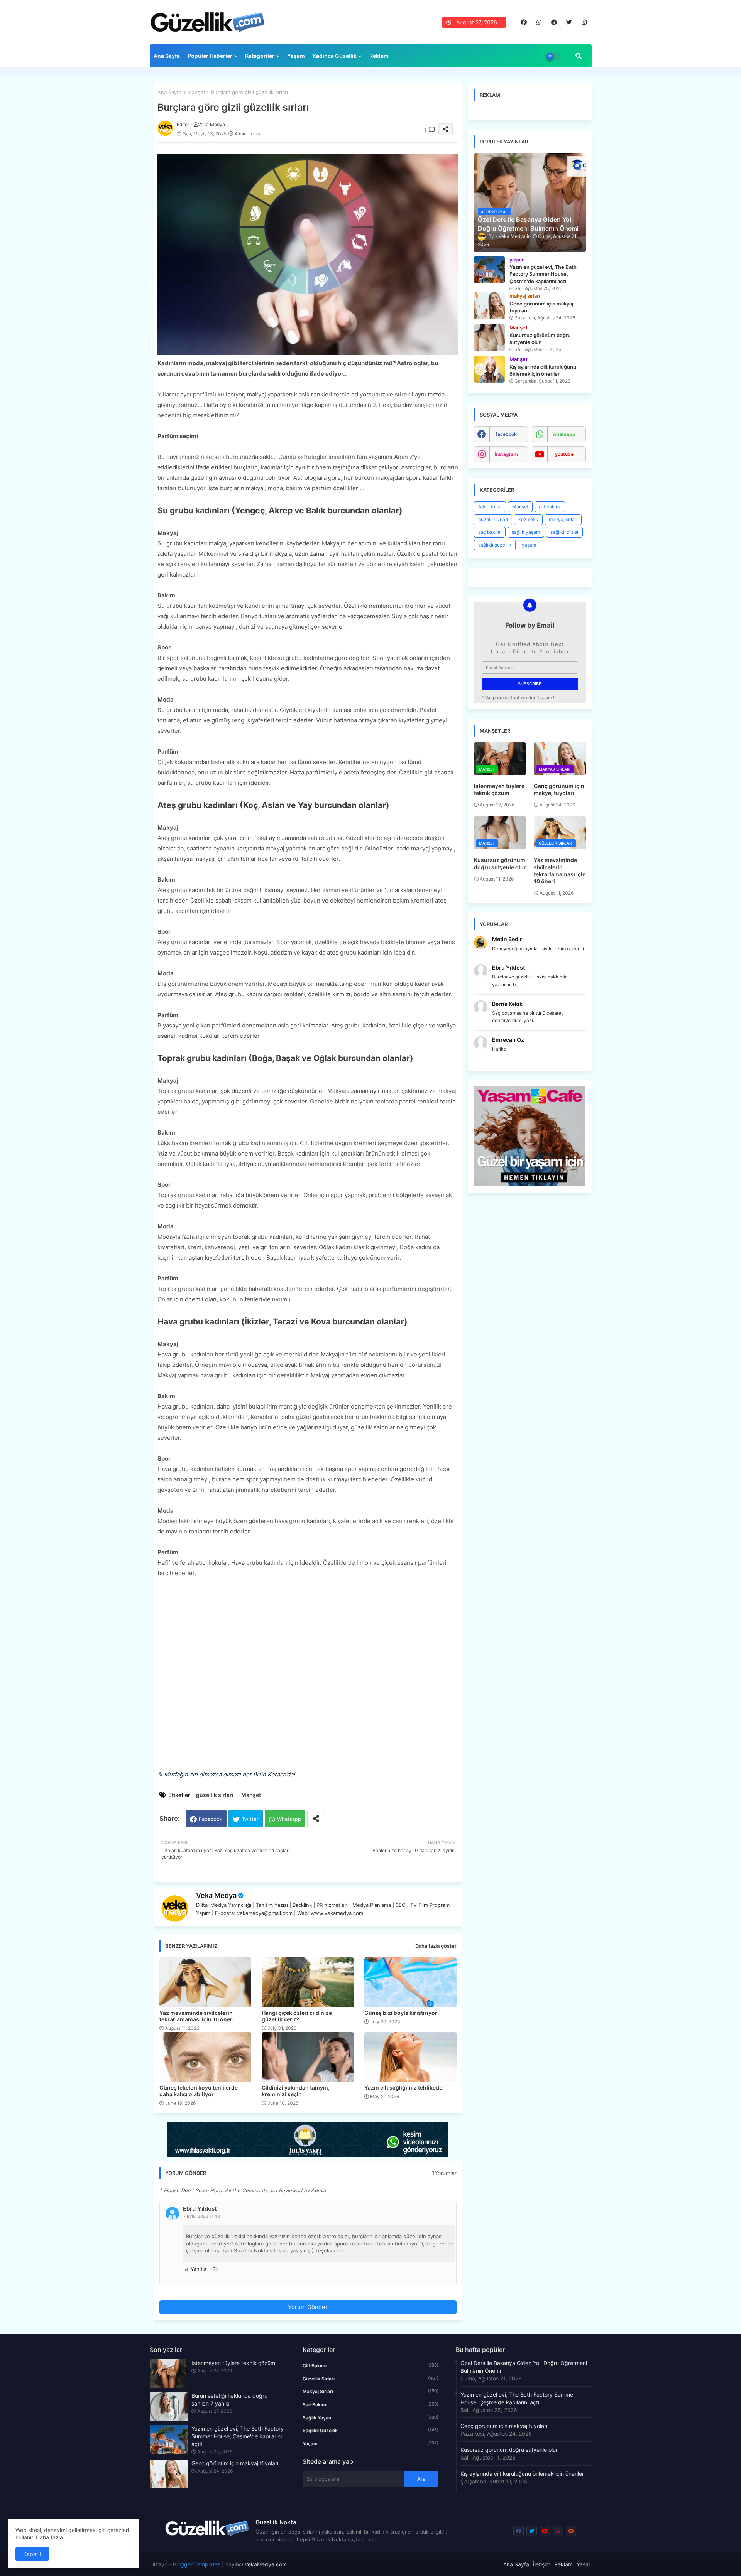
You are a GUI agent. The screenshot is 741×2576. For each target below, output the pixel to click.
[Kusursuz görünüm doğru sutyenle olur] (489, 337)
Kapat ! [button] (32, 2554)
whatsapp (564, 434)
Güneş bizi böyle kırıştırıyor (401, 2013)
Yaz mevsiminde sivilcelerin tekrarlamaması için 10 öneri (197, 2016)
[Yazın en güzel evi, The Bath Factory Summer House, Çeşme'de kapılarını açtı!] (489, 270)
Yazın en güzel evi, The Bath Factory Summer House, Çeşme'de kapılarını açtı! (238, 2436)
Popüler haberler (210, 56)
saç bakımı (490, 532)
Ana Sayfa (167, 56)
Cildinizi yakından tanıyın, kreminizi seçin (296, 2091)
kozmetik (528, 519)
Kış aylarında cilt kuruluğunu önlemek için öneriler (522, 2474)
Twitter (250, 1819)
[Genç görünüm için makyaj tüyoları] (489, 306)
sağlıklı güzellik (495, 545)
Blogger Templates (197, 2564)
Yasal (583, 2564)
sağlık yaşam (526, 532)
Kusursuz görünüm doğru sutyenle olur (500, 863)
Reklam (379, 56)
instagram (506, 454)
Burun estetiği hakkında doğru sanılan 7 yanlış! (229, 2400)
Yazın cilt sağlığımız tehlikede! (404, 2088)
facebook (506, 434)
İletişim (542, 2564)
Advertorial (490, 507)
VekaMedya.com (266, 2564)
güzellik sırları (215, 1795)
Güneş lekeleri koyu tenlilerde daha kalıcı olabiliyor (199, 2091)
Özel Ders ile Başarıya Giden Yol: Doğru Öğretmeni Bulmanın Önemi (524, 2367)
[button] (579, 56)
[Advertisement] (308, 1679)
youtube (564, 454)
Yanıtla (199, 2269)
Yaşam (296, 56)
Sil (215, 2269)
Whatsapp (289, 1819)
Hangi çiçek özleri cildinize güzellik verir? (297, 2016)
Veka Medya (216, 1895)
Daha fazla (49, 2537)
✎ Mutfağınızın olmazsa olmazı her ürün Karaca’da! (226, 1774)
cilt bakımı (550, 507)
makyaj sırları (563, 519)
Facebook (211, 1819)
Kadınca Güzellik (335, 56)
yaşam (529, 545)
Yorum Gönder (308, 2307)
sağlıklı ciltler (564, 532)
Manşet (196, 92)
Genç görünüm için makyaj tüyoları (559, 789)
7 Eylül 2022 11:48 (202, 2216)
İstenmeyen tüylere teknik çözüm (499, 789)
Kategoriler (260, 56)
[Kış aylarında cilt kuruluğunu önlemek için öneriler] (489, 369)
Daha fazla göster (436, 1946)
